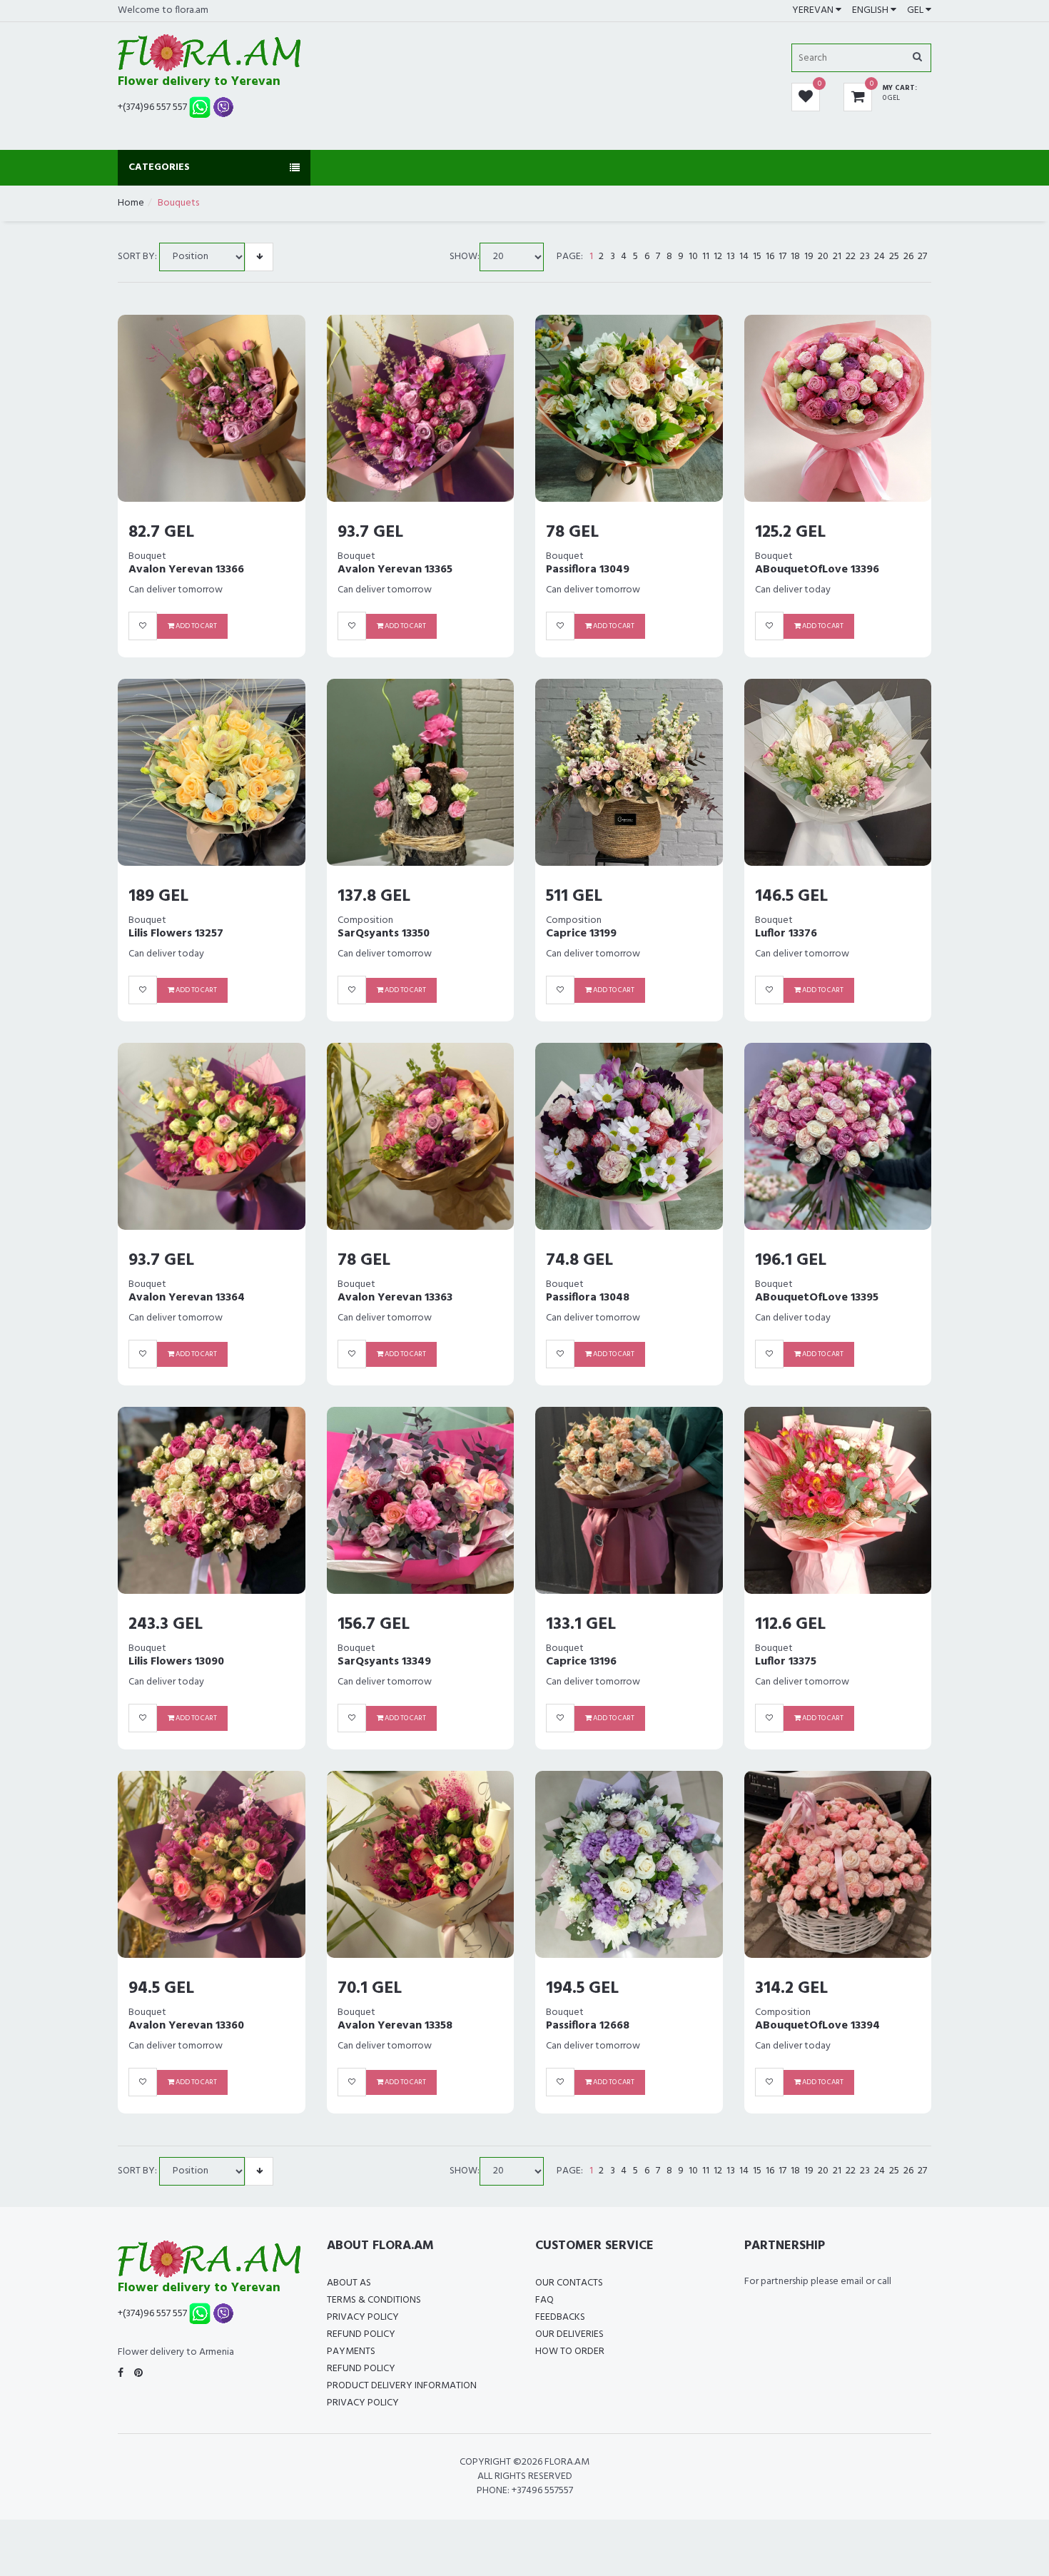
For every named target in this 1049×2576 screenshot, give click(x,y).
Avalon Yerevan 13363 (395, 1298)
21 (837, 257)
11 (706, 257)
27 (922, 257)
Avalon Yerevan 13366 (186, 570)
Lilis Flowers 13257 (176, 934)
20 (823, 257)
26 (908, 257)
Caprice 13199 (581, 934)
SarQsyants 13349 (384, 1662)
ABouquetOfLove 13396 (817, 570)
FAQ (544, 2300)
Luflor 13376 (786, 934)
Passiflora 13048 (588, 1298)
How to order (570, 2352)
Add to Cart (196, 626)
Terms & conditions (374, 2300)
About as (349, 2283)
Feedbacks (560, 2317)
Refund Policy (361, 2334)
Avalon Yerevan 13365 (395, 570)
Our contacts (569, 2283)
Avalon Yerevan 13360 (186, 2026)
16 (770, 257)
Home (131, 203)
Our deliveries (569, 2334)
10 (693, 257)
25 (894, 257)
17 (782, 257)
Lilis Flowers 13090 (176, 1662)
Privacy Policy (363, 2317)
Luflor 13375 (786, 1662)
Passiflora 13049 (588, 570)
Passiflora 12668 (588, 2026)
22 (851, 257)
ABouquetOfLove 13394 (817, 2026)
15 (757, 257)
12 (718, 257)
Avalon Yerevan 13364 (187, 1298)
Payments (351, 2352)
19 (809, 257)
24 (880, 257)
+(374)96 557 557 (152, 107)
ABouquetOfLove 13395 (817, 1298)
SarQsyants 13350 (384, 934)
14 (744, 257)
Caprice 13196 (581, 1662)
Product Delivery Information (402, 2386)
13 (731, 257)
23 (865, 257)
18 (795, 257)
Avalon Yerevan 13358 (395, 2026)
